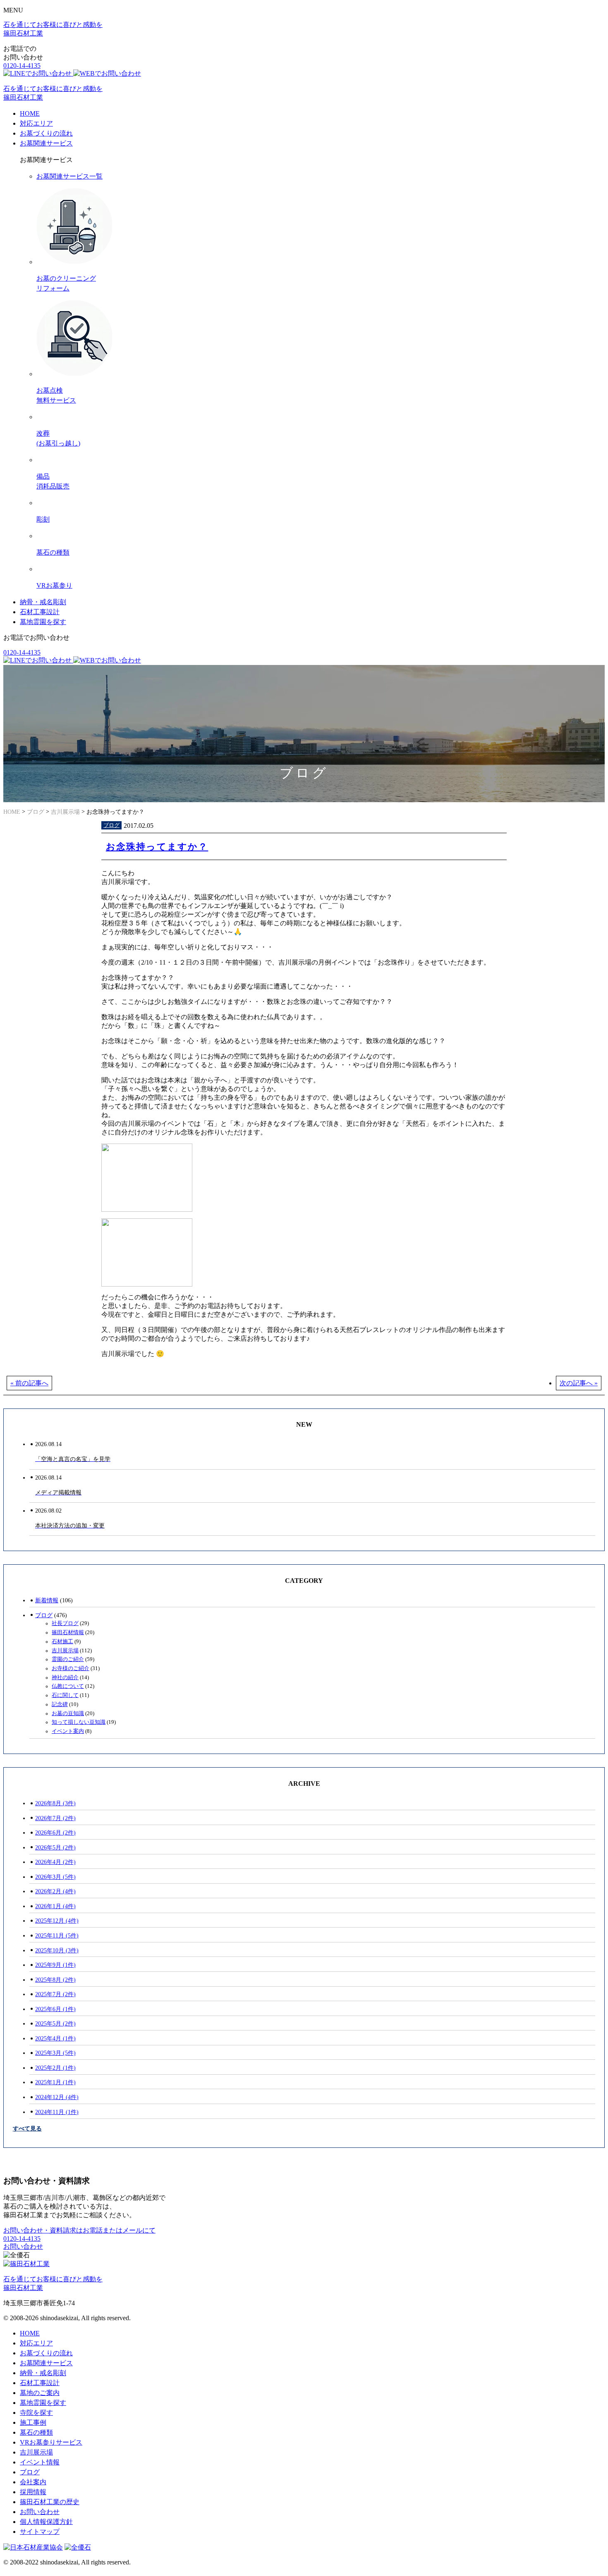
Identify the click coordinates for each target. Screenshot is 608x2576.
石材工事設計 (40, 612)
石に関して (65, 1695)
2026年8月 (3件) (55, 1803)
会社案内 (33, 2482)
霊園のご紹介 (68, 1659)
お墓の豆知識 (68, 1713)
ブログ (111, 825)
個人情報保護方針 (46, 2522)
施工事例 (33, 2422)
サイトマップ (40, 2532)
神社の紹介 (65, 1678)
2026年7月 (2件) (55, 1818)
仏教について (68, 1686)
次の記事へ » (579, 1383)
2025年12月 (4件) (57, 1921)
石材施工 (62, 1642)
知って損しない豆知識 (79, 1722)
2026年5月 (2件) (55, 1847)
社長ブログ (65, 1623)
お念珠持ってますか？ (157, 847)
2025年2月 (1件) (55, 2068)
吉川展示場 (65, 1651)
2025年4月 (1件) (55, 2038)
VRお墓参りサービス (51, 2442)
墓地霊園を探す (43, 622)
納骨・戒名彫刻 (43, 602)
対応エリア (36, 123)
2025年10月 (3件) (57, 1950)
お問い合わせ (23, 2246)
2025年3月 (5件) (55, 2053)
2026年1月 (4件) (55, 1906)
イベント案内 (68, 1731)
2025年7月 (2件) (55, 1994)
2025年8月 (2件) (55, 1980)
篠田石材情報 (68, 1632)
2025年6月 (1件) (55, 2009)
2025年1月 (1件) (55, 2082)
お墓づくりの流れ (46, 133)
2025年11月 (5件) (57, 1935)
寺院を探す (36, 2413)
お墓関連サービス (46, 143)
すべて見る (27, 2128)
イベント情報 (40, 2462)
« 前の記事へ (29, 1383)
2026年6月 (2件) (55, 1833)
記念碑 (60, 1704)
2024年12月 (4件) (57, 2097)
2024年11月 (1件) (57, 2112)
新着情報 (47, 1600)
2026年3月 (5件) (55, 1877)
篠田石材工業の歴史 (50, 2502)
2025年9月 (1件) (55, 1965)
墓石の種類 (36, 2432)
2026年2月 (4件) (55, 1891)
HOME (30, 113)
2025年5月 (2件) (55, 2023)
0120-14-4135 (22, 66)
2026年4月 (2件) (55, 1862)
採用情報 (33, 2492)
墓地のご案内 (40, 2393)
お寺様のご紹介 (71, 1668)
